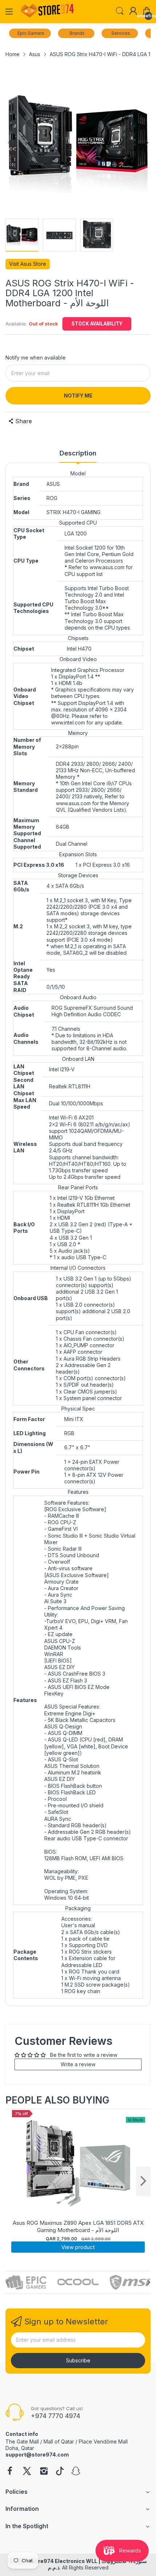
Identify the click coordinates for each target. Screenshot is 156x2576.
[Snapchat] (76, 2472)
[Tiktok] (60, 2472)
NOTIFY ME (78, 396)
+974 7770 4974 (56, 2416)
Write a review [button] (78, 2064)
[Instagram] (44, 2472)
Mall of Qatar (59, 2441)
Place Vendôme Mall (103, 2441)
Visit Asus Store (28, 264)
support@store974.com (37, 2455)
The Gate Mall (22, 2441)
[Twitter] (27, 2472)
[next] (143, 2181)
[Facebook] (10, 2472)
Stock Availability (97, 324)
